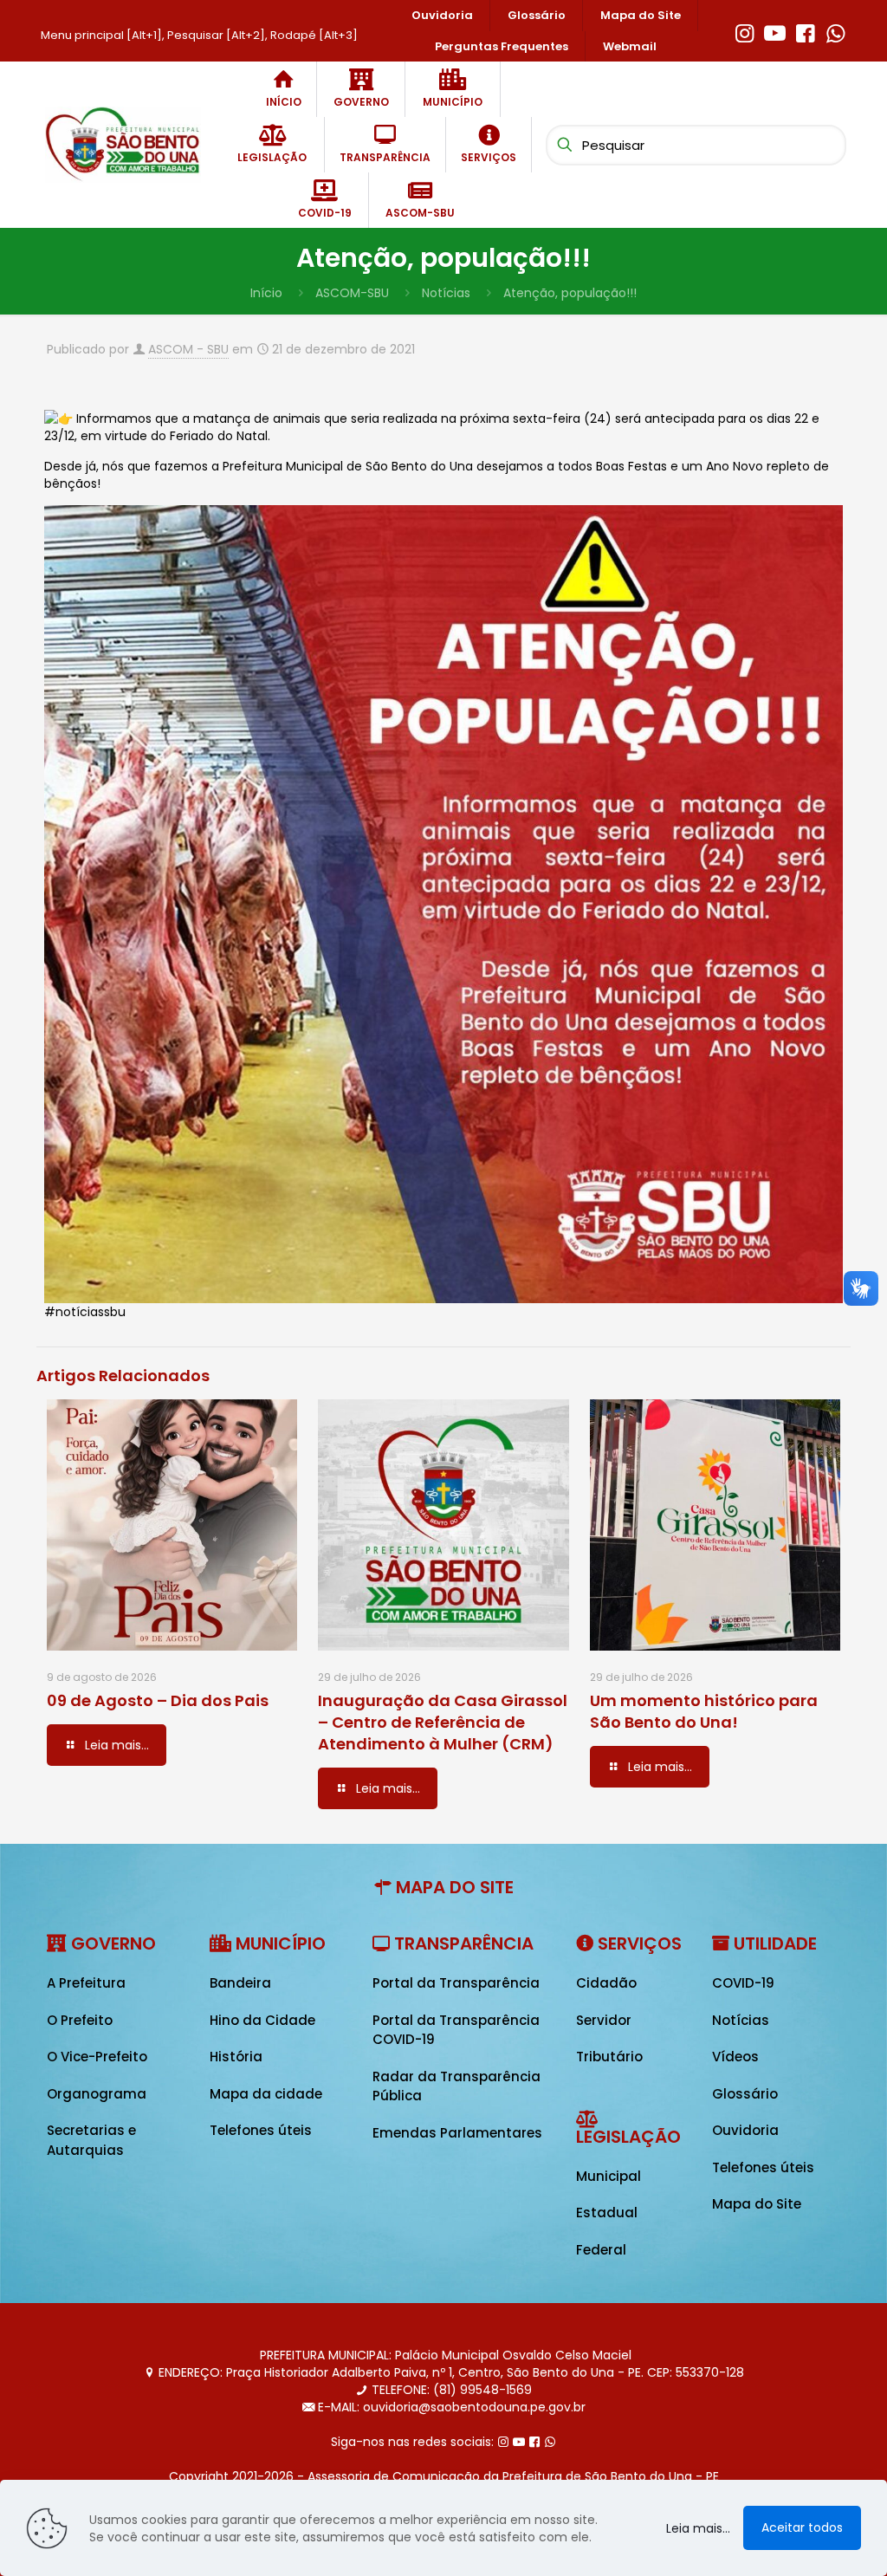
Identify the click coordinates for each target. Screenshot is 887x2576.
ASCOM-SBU (352, 293)
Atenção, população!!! (570, 293)
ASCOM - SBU (188, 349)
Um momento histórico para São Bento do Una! (704, 1711)
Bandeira (240, 1983)
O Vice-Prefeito (97, 2057)
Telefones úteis (261, 2130)
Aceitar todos (802, 2527)
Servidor (604, 2020)
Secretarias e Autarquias (91, 2140)
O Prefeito (80, 2020)
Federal (601, 2250)
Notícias (446, 293)
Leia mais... (698, 2528)
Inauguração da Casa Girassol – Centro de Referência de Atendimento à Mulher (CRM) (443, 1722)
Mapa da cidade (266, 2094)
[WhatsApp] (835, 31)
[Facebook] (805, 31)
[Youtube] (775, 31)
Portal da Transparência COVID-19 (456, 2030)
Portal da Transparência (456, 1983)
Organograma (97, 2094)
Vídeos (735, 2057)
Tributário (609, 2057)
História (236, 2057)
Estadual (607, 2213)
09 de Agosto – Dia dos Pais (158, 1700)
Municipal (609, 2176)
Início (266, 293)
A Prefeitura (86, 1983)
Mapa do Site (757, 2204)
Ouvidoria (745, 2130)
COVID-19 (743, 1983)
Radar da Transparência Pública (456, 2086)
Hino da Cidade (262, 2020)
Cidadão (606, 1983)
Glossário (745, 2094)
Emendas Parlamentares (457, 2133)
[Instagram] (745, 31)
